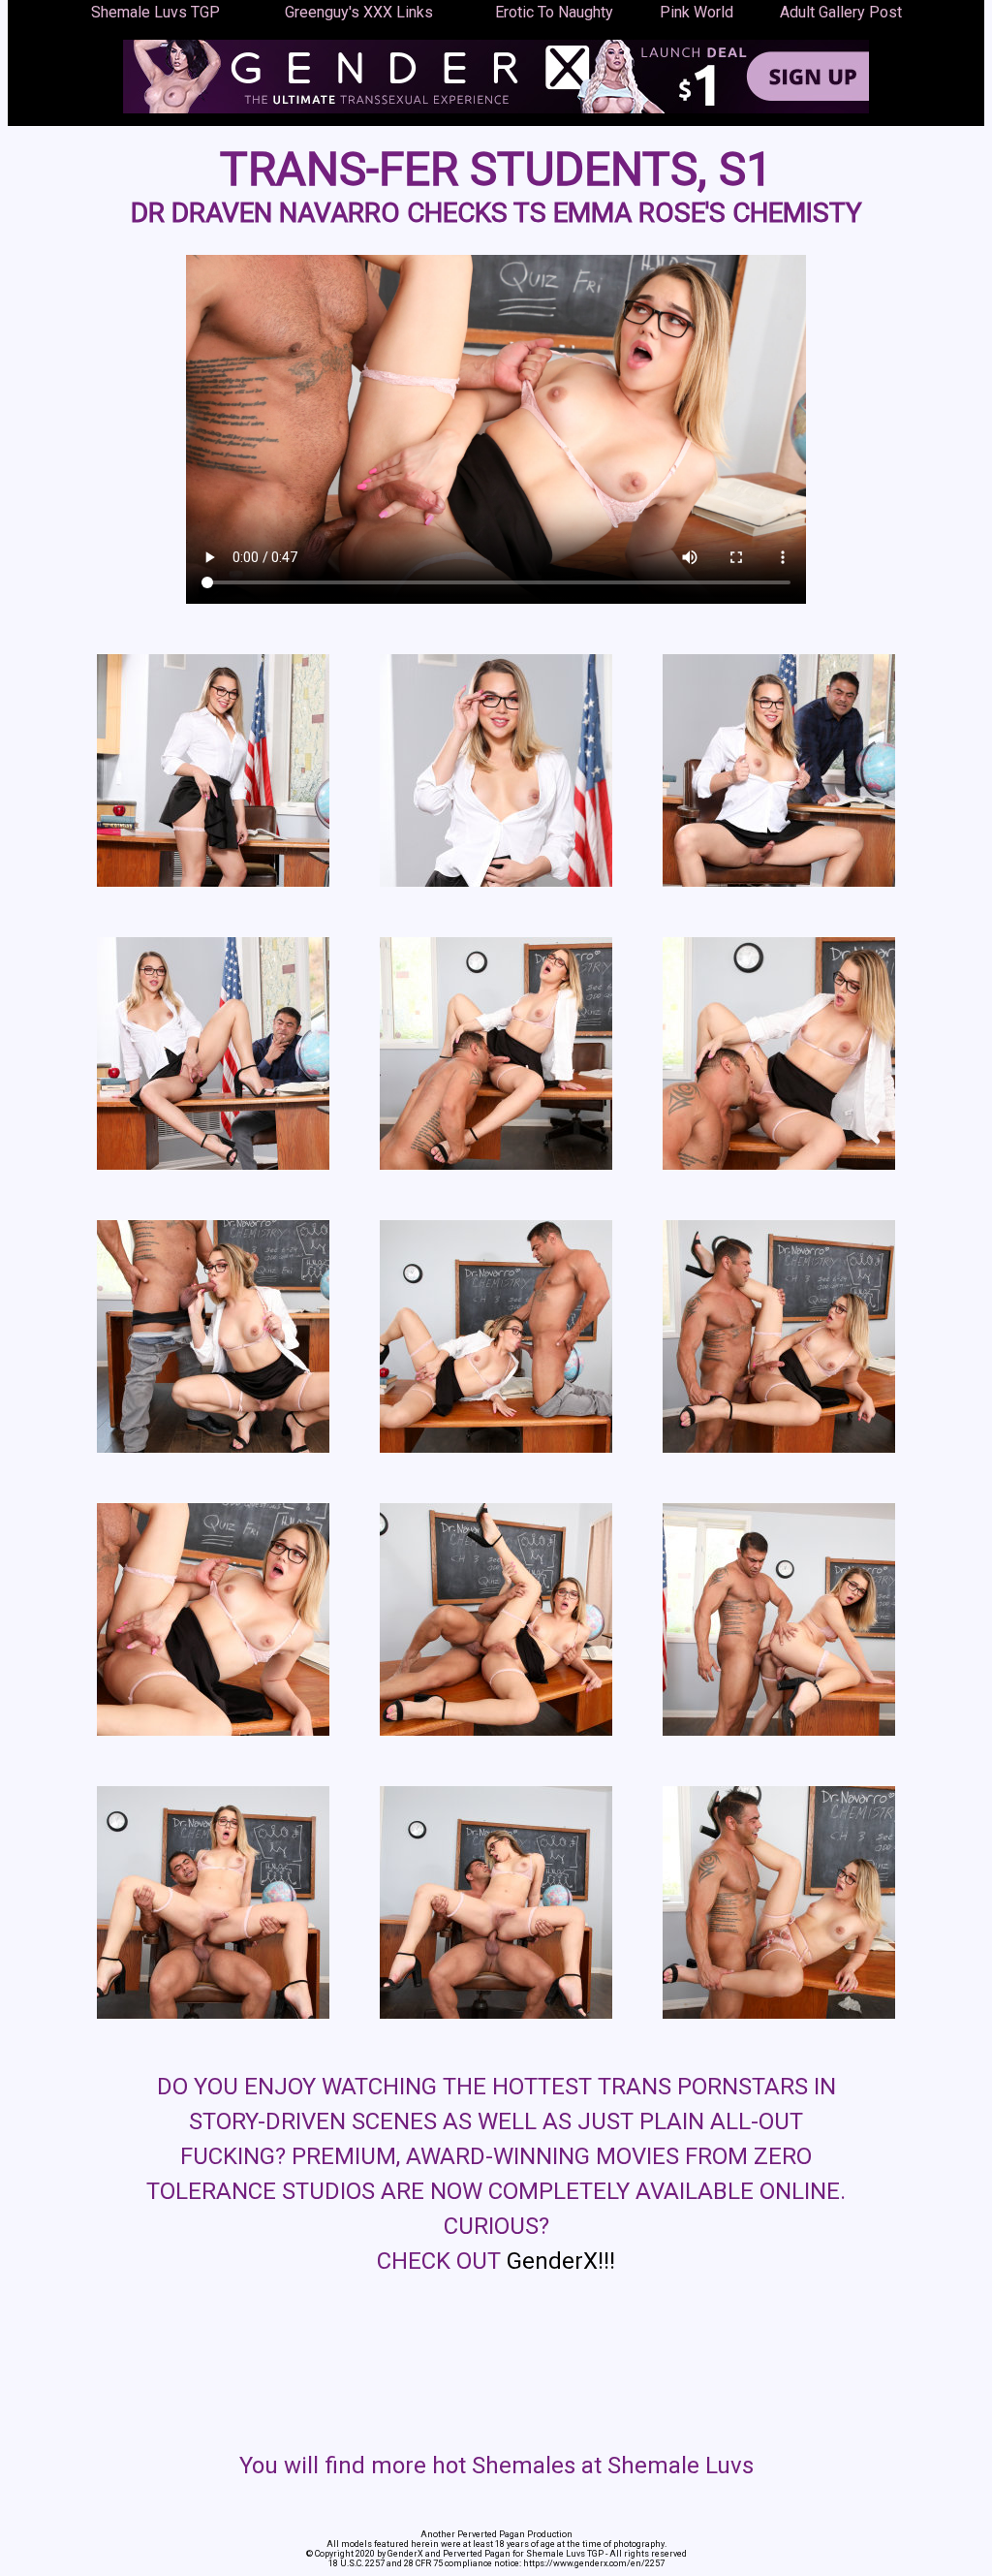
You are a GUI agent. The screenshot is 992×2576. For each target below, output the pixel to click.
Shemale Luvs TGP (155, 12)
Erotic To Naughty (554, 12)
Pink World (697, 12)
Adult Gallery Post (841, 12)
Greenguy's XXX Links (359, 12)
